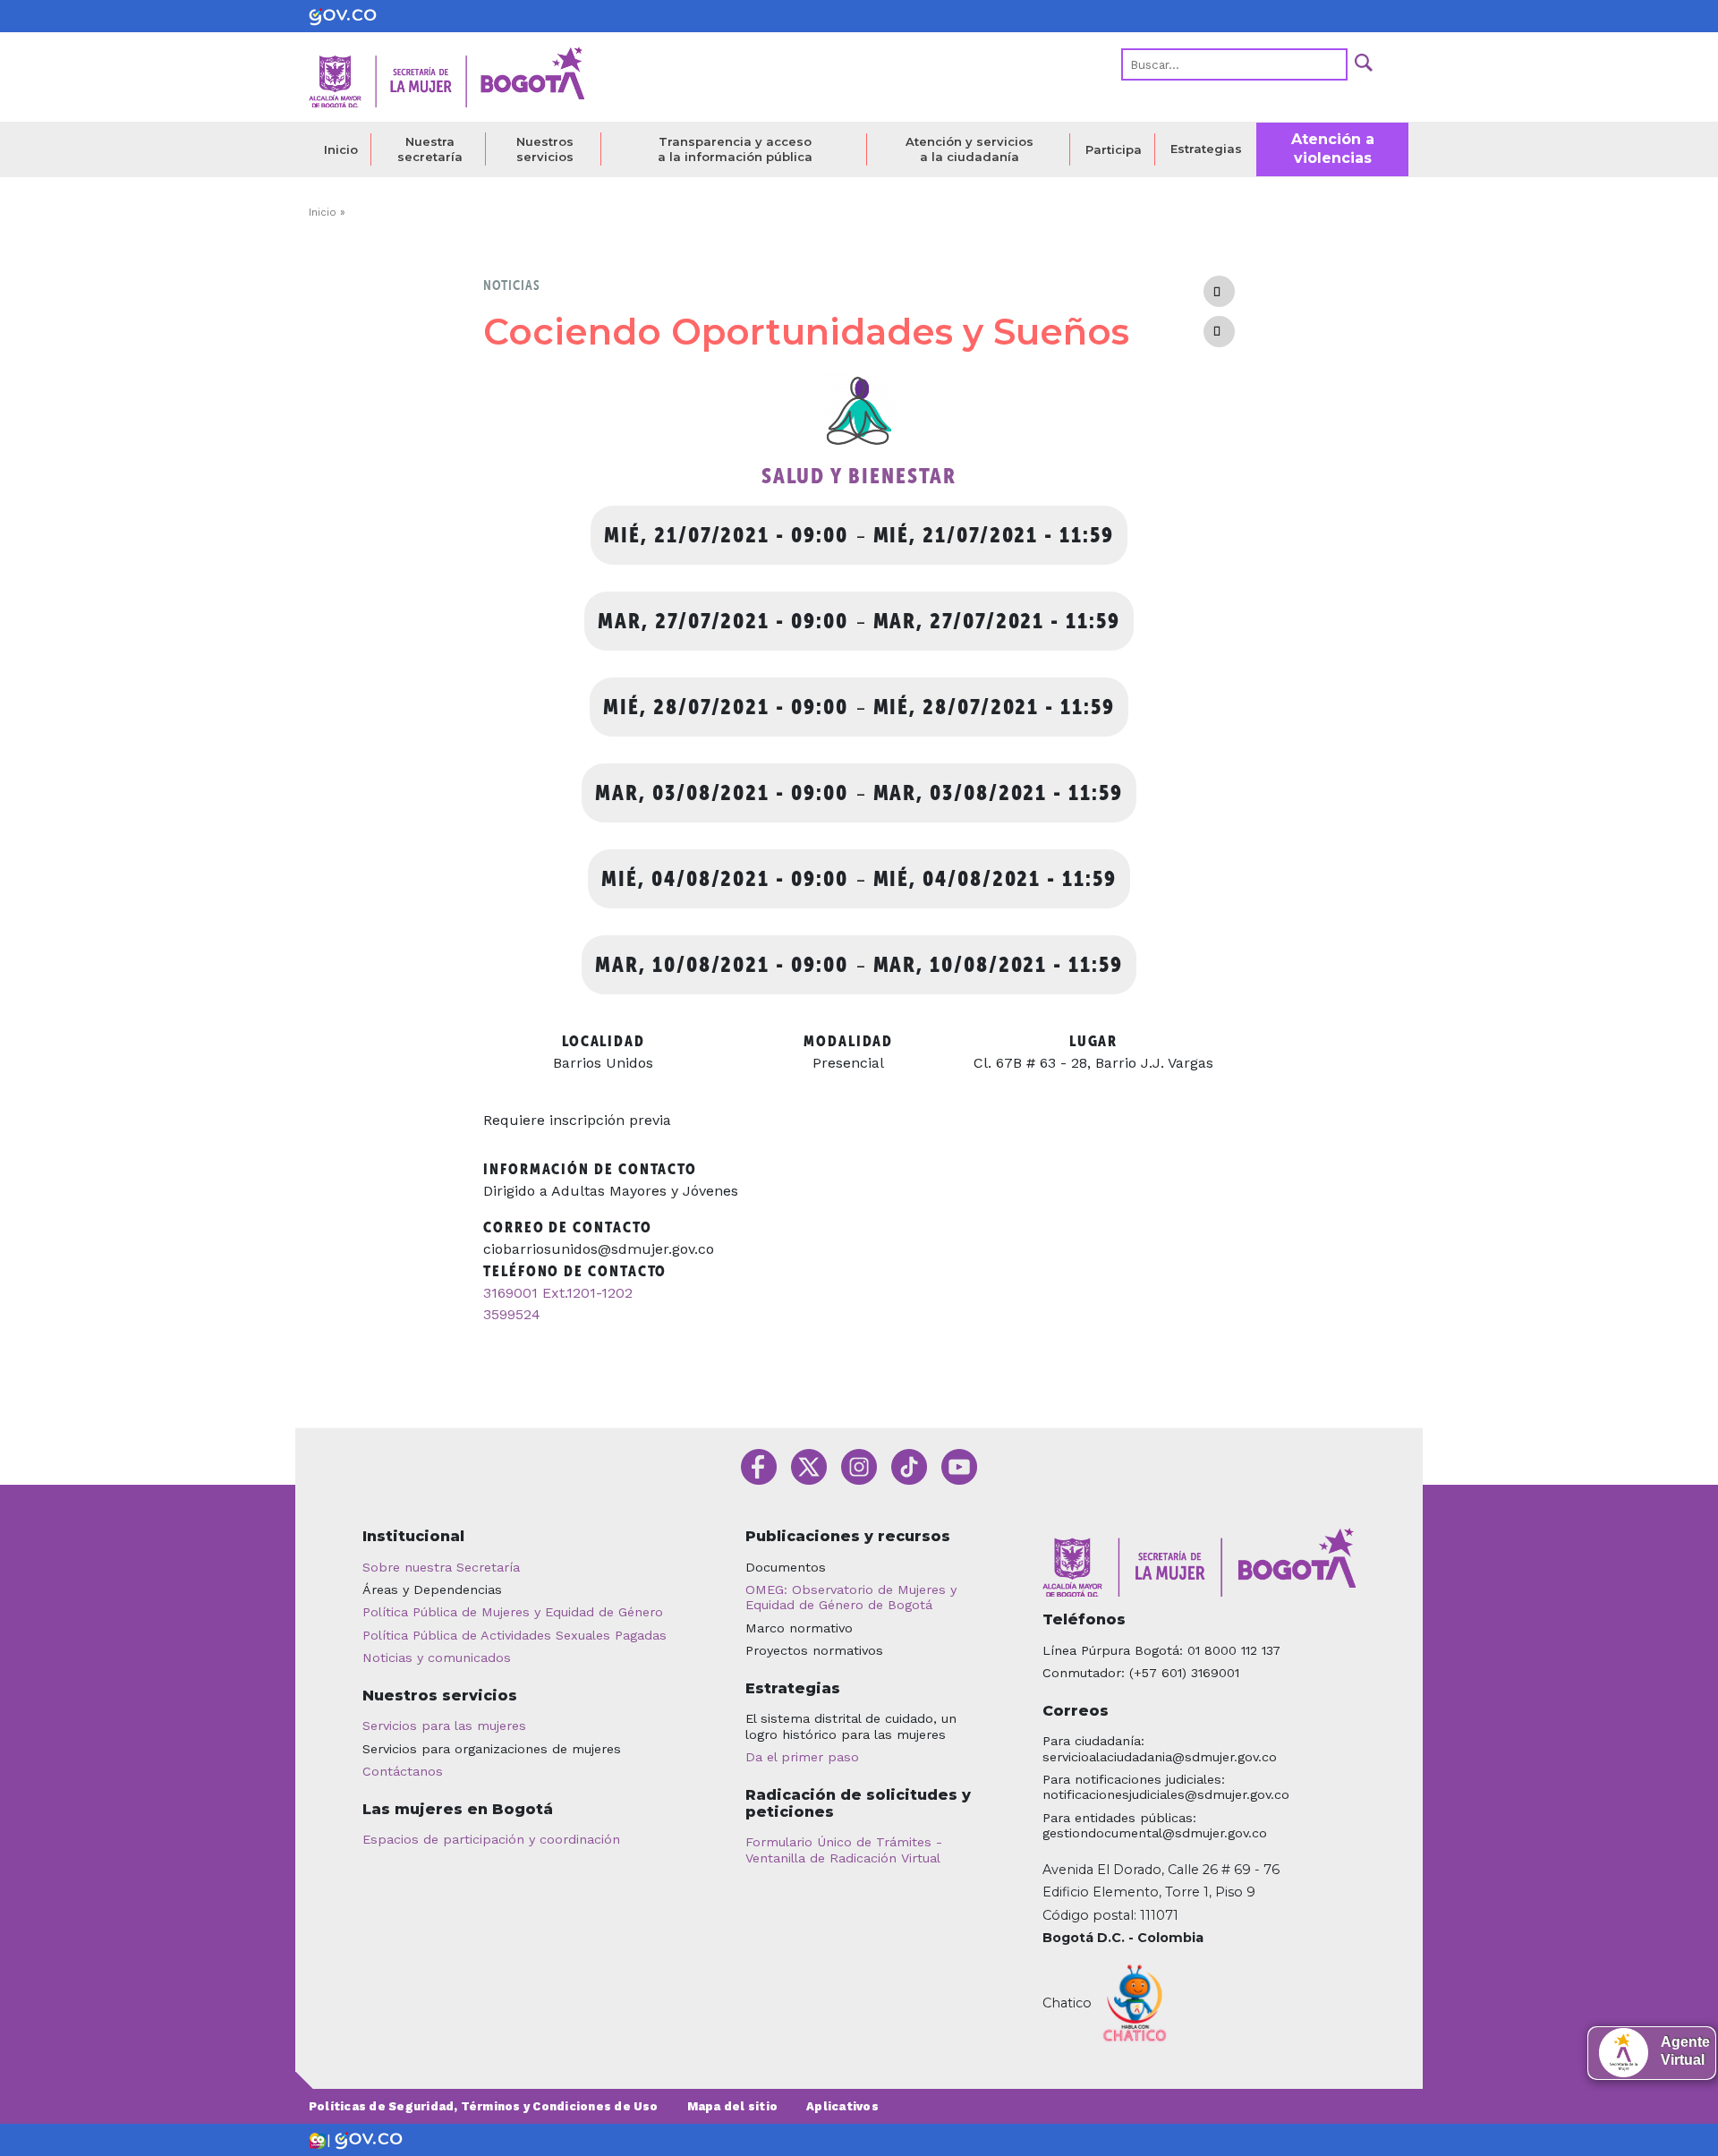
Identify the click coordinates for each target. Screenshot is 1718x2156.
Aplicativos (842, 2106)
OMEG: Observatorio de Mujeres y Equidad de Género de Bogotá (851, 1597)
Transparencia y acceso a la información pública (735, 149)
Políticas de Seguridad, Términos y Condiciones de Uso (484, 2106)
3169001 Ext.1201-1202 (558, 1293)
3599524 (512, 1314)
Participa (1114, 149)
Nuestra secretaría (430, 149)
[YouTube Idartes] (959, 1466)
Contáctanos (403, 1771)
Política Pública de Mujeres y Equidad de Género (513, 1612)
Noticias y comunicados (437, 1657)
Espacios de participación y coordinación (491, 1839)
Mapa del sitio (732, 2106)
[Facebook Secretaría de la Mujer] (759, 1466)
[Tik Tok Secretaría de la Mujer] (909, 1466)
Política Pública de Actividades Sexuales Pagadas (515, 1635)
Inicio (341, 149)
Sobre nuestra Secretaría (441, 1567)
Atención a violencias (1333, 149)
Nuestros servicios (545, 149)
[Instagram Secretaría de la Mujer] (859, 1466)
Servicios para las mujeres (444, 1726)
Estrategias (1206, 149)
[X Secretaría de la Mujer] (809, 1466)
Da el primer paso (802, 1757)
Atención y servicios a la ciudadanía (970, 149)
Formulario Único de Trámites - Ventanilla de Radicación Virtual (844, 1849)
